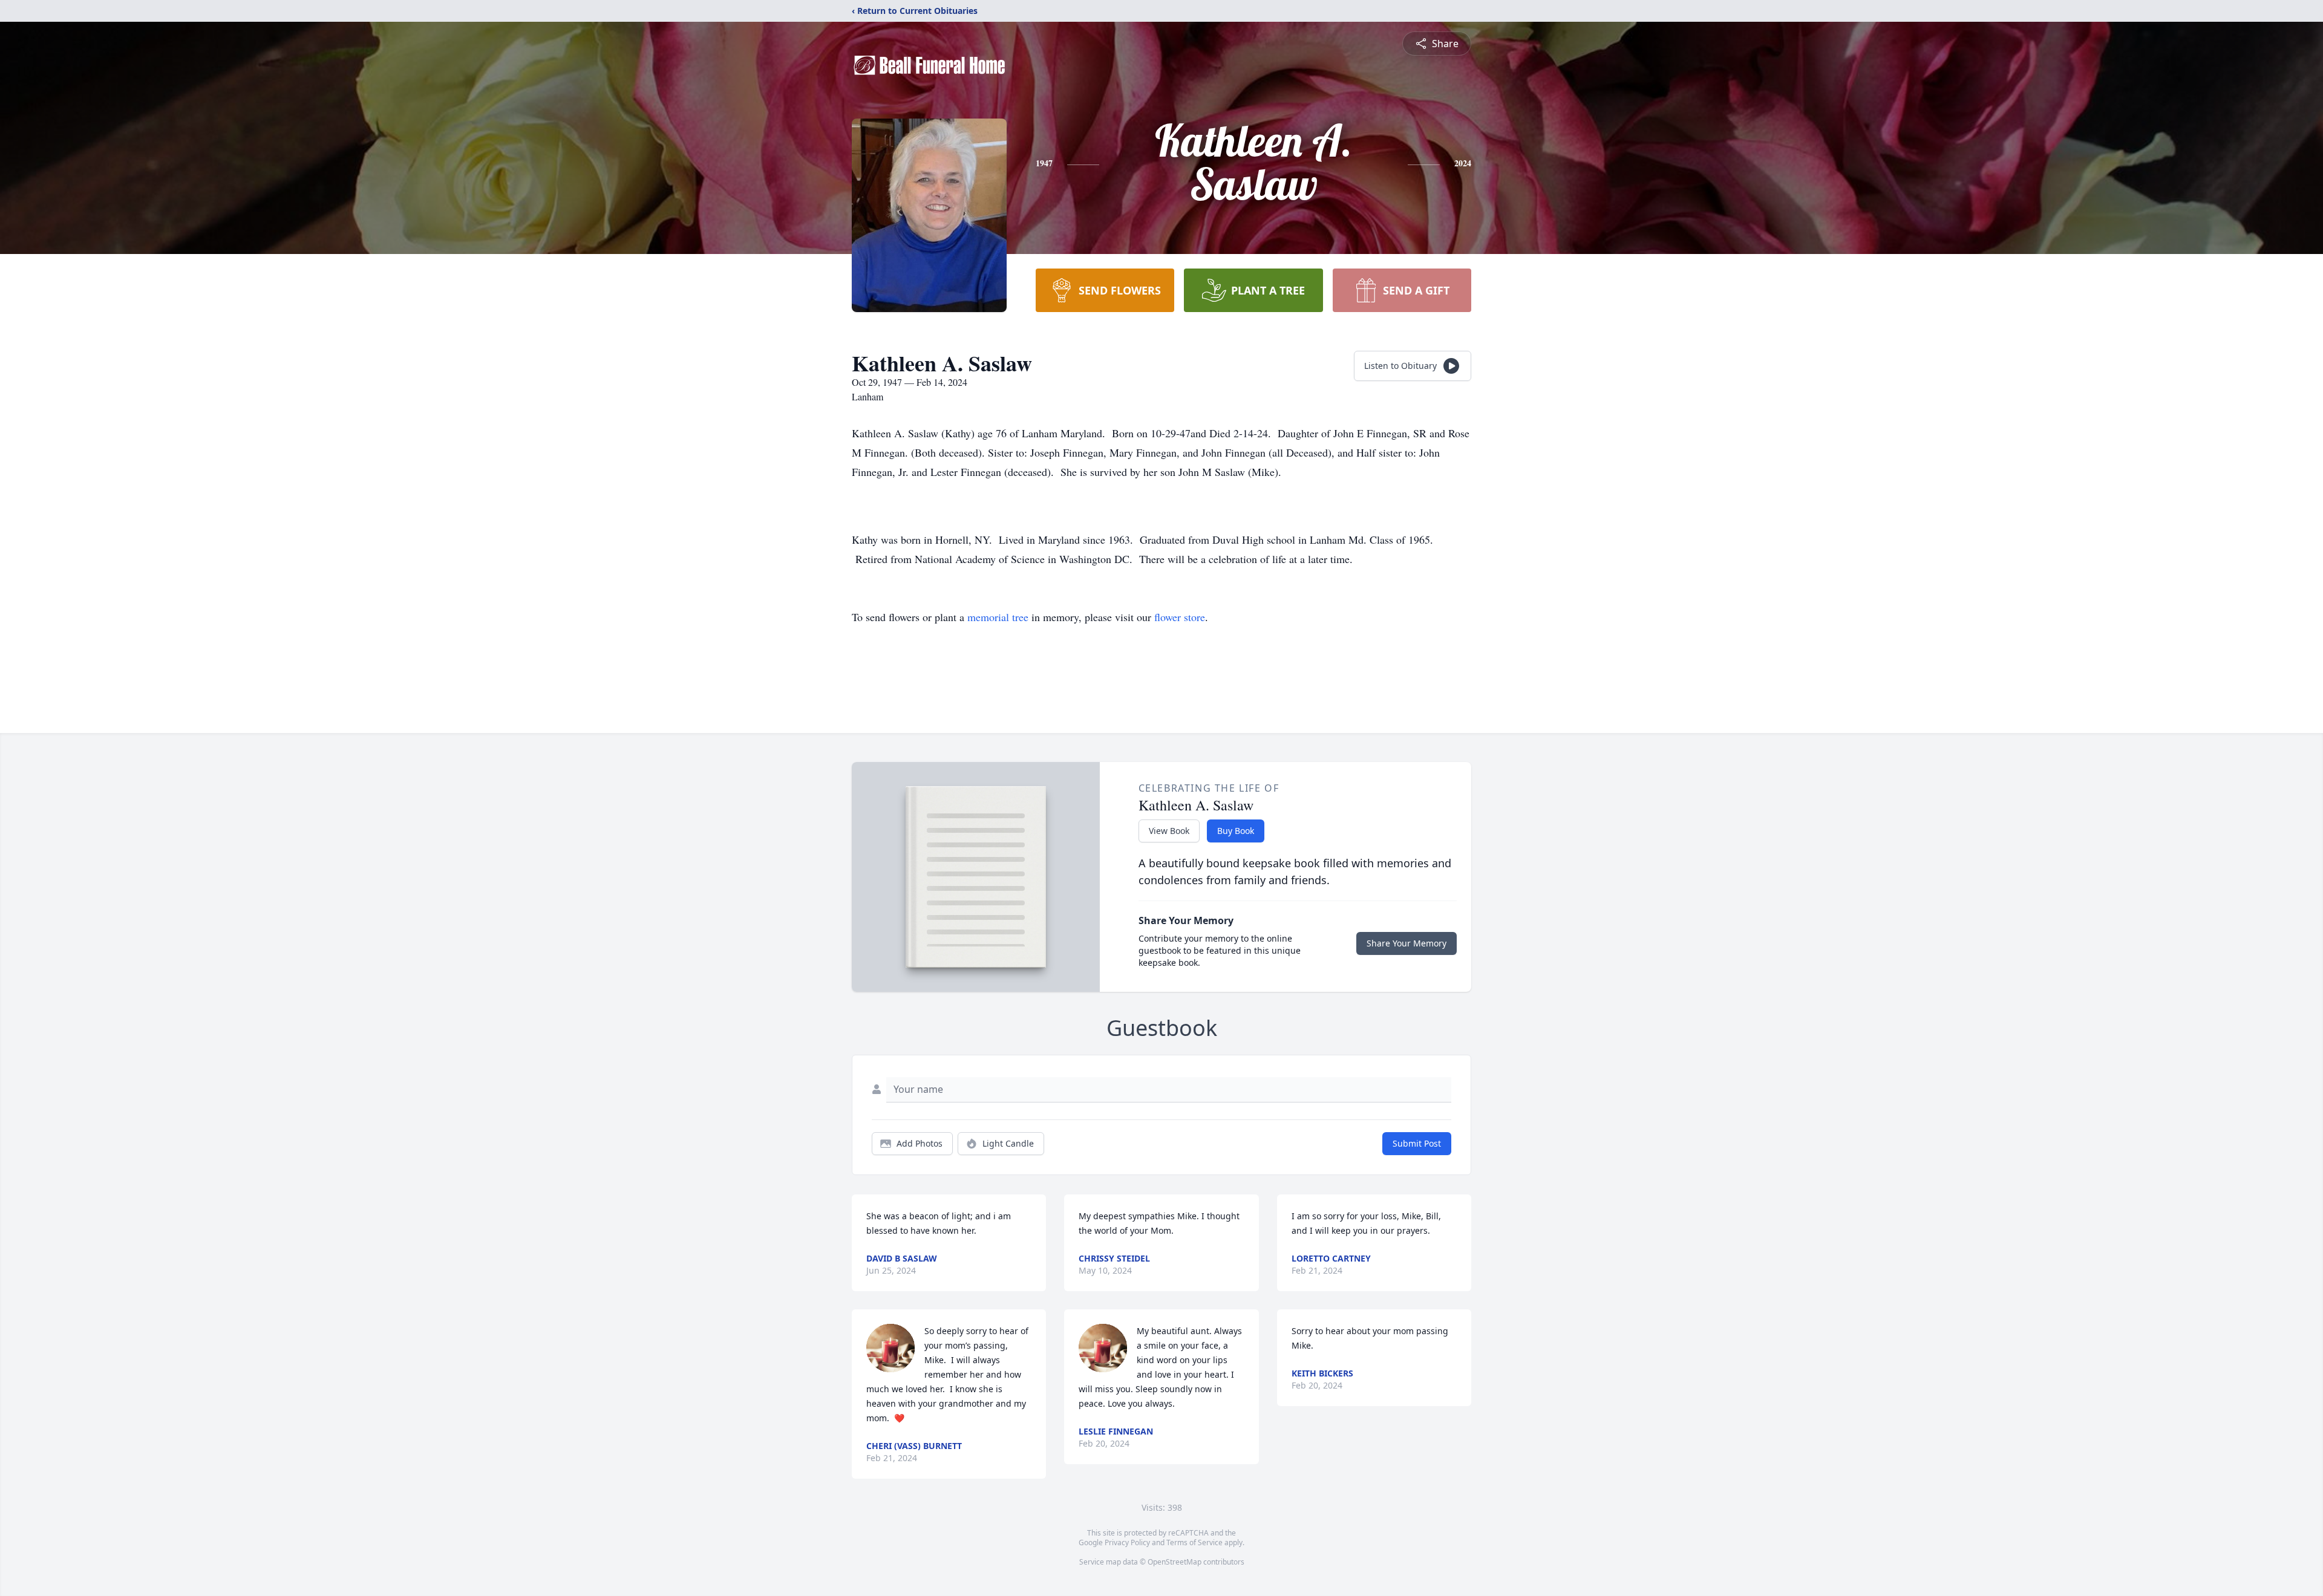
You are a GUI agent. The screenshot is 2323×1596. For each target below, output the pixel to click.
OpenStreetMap (1175, 1562)
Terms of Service (1194, 1542)
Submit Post (1417, 1143)
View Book (1169, 831)
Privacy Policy (1127, 1542)
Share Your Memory (1407, 943)
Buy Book (1236, 831)
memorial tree (998, 617)
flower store (1180, 617)
